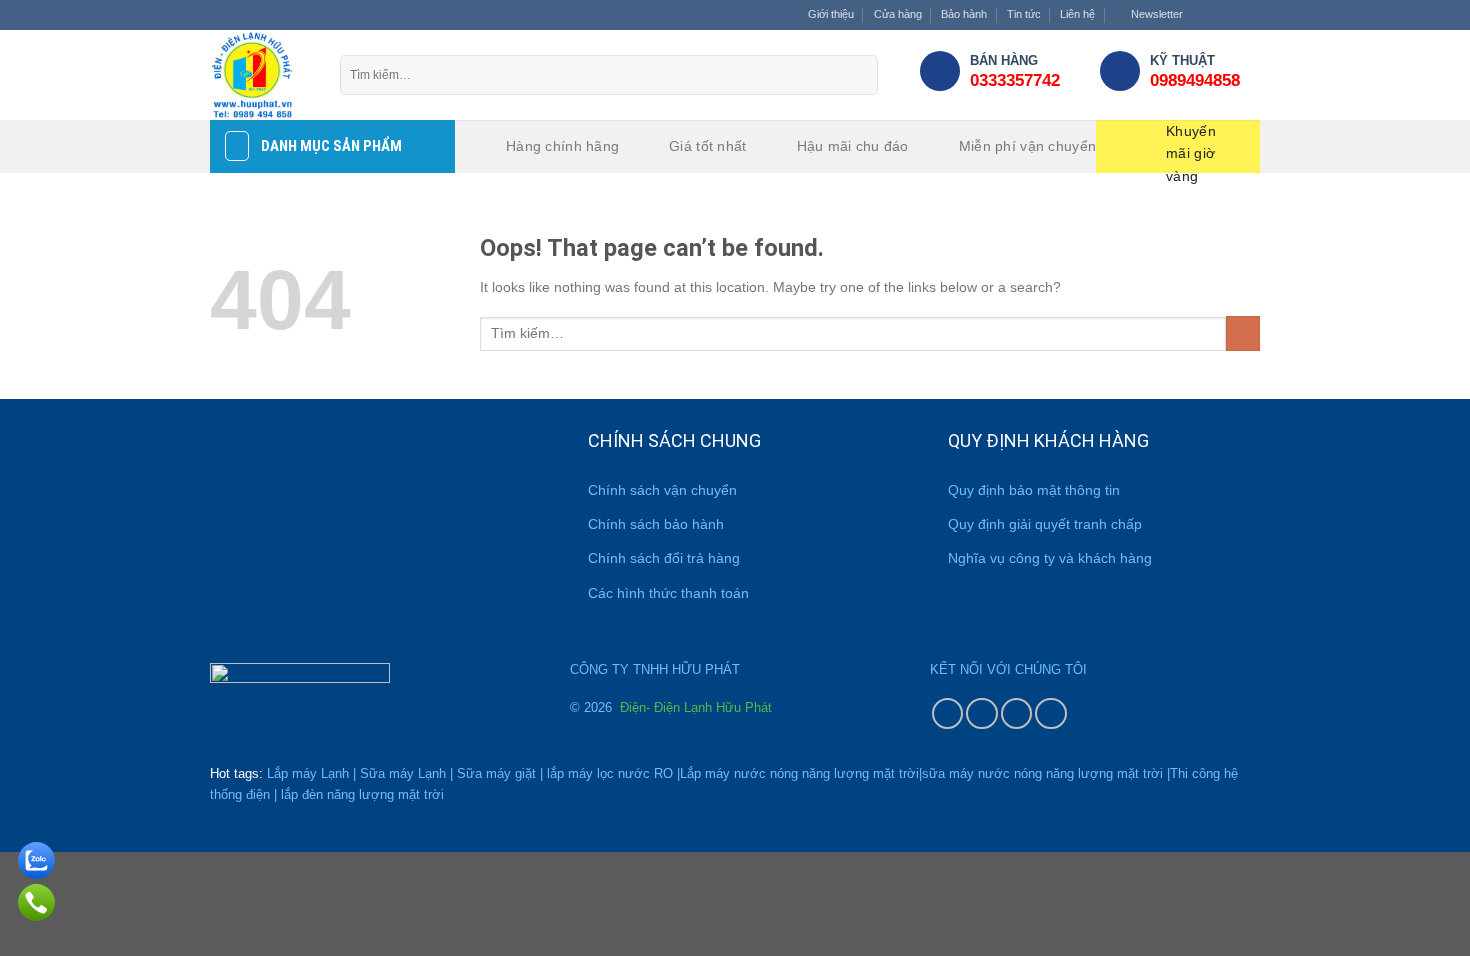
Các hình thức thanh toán (668, 593)
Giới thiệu (831, 14)
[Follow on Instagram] (1218, 15)
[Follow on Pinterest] (1017, 714)
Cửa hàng (898, 14)
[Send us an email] (1251, 15)
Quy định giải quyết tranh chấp (1045, 524)
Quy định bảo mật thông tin (1034, 490)
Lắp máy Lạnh (308, 773)
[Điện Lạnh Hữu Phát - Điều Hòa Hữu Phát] (260, 75)
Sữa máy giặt (496, 773)
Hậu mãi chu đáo (853, 146)
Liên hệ (1077, 14)
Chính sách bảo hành (656, 524)
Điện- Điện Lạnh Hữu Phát (694, 707)
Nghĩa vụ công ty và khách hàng (1050, 558)
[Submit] (857, 75)
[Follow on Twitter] (1235, 15)
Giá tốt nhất (707, 146)
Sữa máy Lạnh (403, 773)
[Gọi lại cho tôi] (36, 899)
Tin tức (1024, 14)
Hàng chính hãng (562, 146)
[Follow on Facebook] (1201, 15)
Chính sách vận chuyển (662, 490)
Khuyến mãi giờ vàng (1191, 148)
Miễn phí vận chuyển (1027, 146)
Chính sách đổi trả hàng (664, 558)
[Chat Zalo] (36, 857)
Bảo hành (964, 14)
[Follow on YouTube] (1051, 714)
